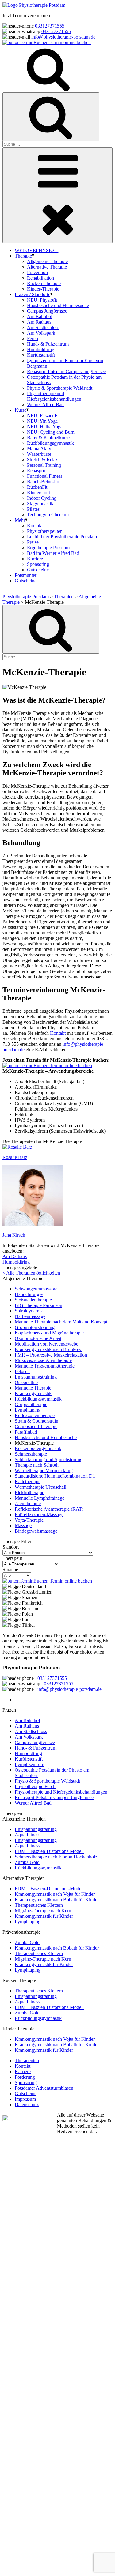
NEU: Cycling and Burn (51, 432)
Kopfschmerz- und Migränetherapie (49, 1333)
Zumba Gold (27, 1862)
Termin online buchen (70, 42)
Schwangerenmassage (36, 1289)
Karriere (35, 559)
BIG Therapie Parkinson (38, 1305)
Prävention (37, 272)
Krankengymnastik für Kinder (44, 1916)
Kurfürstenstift (41, 355)
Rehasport (37, 471)
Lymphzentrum (29, 1764)
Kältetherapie (28, 1481)
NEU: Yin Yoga (42, 421)
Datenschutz (27, 2105)
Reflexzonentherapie (35, 1415)
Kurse (21, 410)
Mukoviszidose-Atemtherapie (43, 1360)
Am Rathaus (39, 322)
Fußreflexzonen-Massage (39, 1514)
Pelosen (22, 1371)
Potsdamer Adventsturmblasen (44, 2088)
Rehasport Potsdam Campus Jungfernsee (66, 371)
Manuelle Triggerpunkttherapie (45, 1366)
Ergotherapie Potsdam (48, 548)
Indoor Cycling (42, 498)
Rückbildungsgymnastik (50, 443)
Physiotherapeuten (45, 531)
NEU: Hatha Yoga (45, 427)
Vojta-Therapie (29, 1520)
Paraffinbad (26, 1432)
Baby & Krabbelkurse (48, 438)
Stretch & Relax (42, 460)
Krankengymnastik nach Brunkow (48, 1349)
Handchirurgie (29, 1294)
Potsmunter (26, 575)
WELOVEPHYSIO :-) (37, 250)
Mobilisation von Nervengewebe (46, 1344)
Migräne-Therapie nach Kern (43, 1911)
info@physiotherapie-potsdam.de (63, 37)
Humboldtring (41, 349)
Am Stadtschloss (43, 327)
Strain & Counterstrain (36, 1421)
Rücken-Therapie (44, 283)
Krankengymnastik (33, 1393)
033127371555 (50, 26)
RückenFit (37, 487)
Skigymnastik (40, 504)
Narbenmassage (30, 1316)
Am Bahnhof (40, 316)
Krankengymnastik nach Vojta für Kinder (55, 1894)
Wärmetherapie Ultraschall (40, 1487)
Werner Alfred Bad (45, 405)
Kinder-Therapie (43, 289)
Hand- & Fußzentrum (48, 344)
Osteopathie (26, 1382)
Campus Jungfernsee (47, 311)
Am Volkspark (41, 333)
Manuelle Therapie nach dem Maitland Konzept (61, 1322)
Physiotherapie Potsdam (26, 597)
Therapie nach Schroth (37, 1465)
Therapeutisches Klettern (39, 1905)
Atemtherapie (28, 1503)
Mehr (20, 520)
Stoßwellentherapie (33, 1300)
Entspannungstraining (36, 1377)
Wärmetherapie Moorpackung (44, 1470)
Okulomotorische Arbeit (38, 1338)
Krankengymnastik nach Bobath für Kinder (57, 1900)
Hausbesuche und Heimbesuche (58, 305)
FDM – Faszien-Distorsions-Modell (49, 1851)
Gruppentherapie (31, 1404)
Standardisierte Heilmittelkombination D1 (55, 1476)
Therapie (23, 256)
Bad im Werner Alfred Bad (53, 553)
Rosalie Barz (15, 1157)
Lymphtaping (28, 1410)
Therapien (64, 597)
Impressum (25, 2099)
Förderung (25, 2077)
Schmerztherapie (31, 1454)
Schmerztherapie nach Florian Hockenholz (56, 1857)
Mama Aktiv (39, 449)
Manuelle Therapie (33, 1388)
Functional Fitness (45, 476)
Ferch (33, 338)
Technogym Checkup (48, 515)
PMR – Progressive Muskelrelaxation (51, 1355)
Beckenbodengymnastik (38, 1448)
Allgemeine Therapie (47, 261)
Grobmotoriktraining (35, 1327)
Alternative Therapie (47, 267)
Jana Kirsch (14, 1235)
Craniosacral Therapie (36, 1426)
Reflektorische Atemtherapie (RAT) (49, 1509)
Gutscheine (38, 570)
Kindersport (38, 493)
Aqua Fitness (27, 1835)
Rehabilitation (40, 278)
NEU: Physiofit (42, 300)
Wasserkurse (39, 454)
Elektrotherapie (29, 1492)
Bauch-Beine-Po (43, 482)
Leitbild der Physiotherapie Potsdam (62, 537)
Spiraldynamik (29, 1311)
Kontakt (35, 526)
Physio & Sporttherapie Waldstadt (60, 388)
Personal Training (44, 465)
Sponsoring (38, 564)
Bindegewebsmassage (36, 1531)
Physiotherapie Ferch (35, 1786)
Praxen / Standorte (33, 294)
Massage (23, 1526)
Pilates (33, 509)
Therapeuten (27, 2060)
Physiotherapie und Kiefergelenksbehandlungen (54, 396)
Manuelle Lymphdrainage (40, 1498)
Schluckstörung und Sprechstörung (49, 1459)
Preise (33, 542)
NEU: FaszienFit (43, 416)
